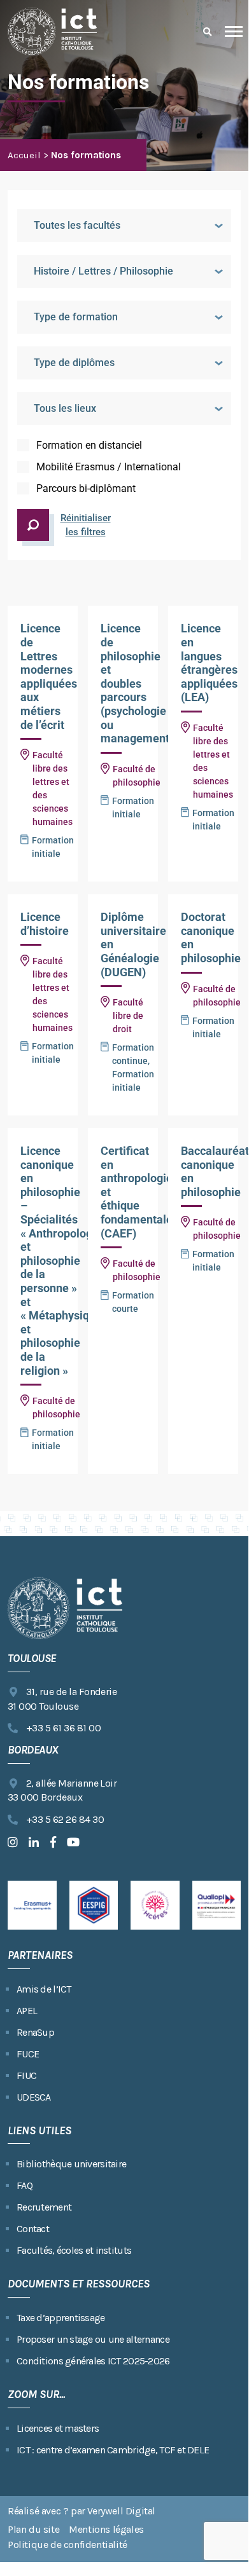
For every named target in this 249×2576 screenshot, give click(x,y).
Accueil (24, 155)
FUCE (28, 2054)
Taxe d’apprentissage (61, 2318)
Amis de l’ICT (44, 1989)
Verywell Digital (121, 2511)
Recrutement (44, 2207)
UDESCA (34, 2097)
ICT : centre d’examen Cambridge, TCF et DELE (113, 2450)
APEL (27, 2011)
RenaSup (35, 2032)
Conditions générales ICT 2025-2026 (93, 2361)
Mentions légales (106, 2529)
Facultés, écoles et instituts (74, 2250)
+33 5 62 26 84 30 (65, 1819)
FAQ (25, 2185)
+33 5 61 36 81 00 (63, 1728)
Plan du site (33, 2529)
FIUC (26, 2075)
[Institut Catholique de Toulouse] (52, 31)
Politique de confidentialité (68, 2545)
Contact (33, 2229)
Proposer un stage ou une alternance (93, 2339)
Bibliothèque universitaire (71, 2164)
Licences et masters (58, 2428)
